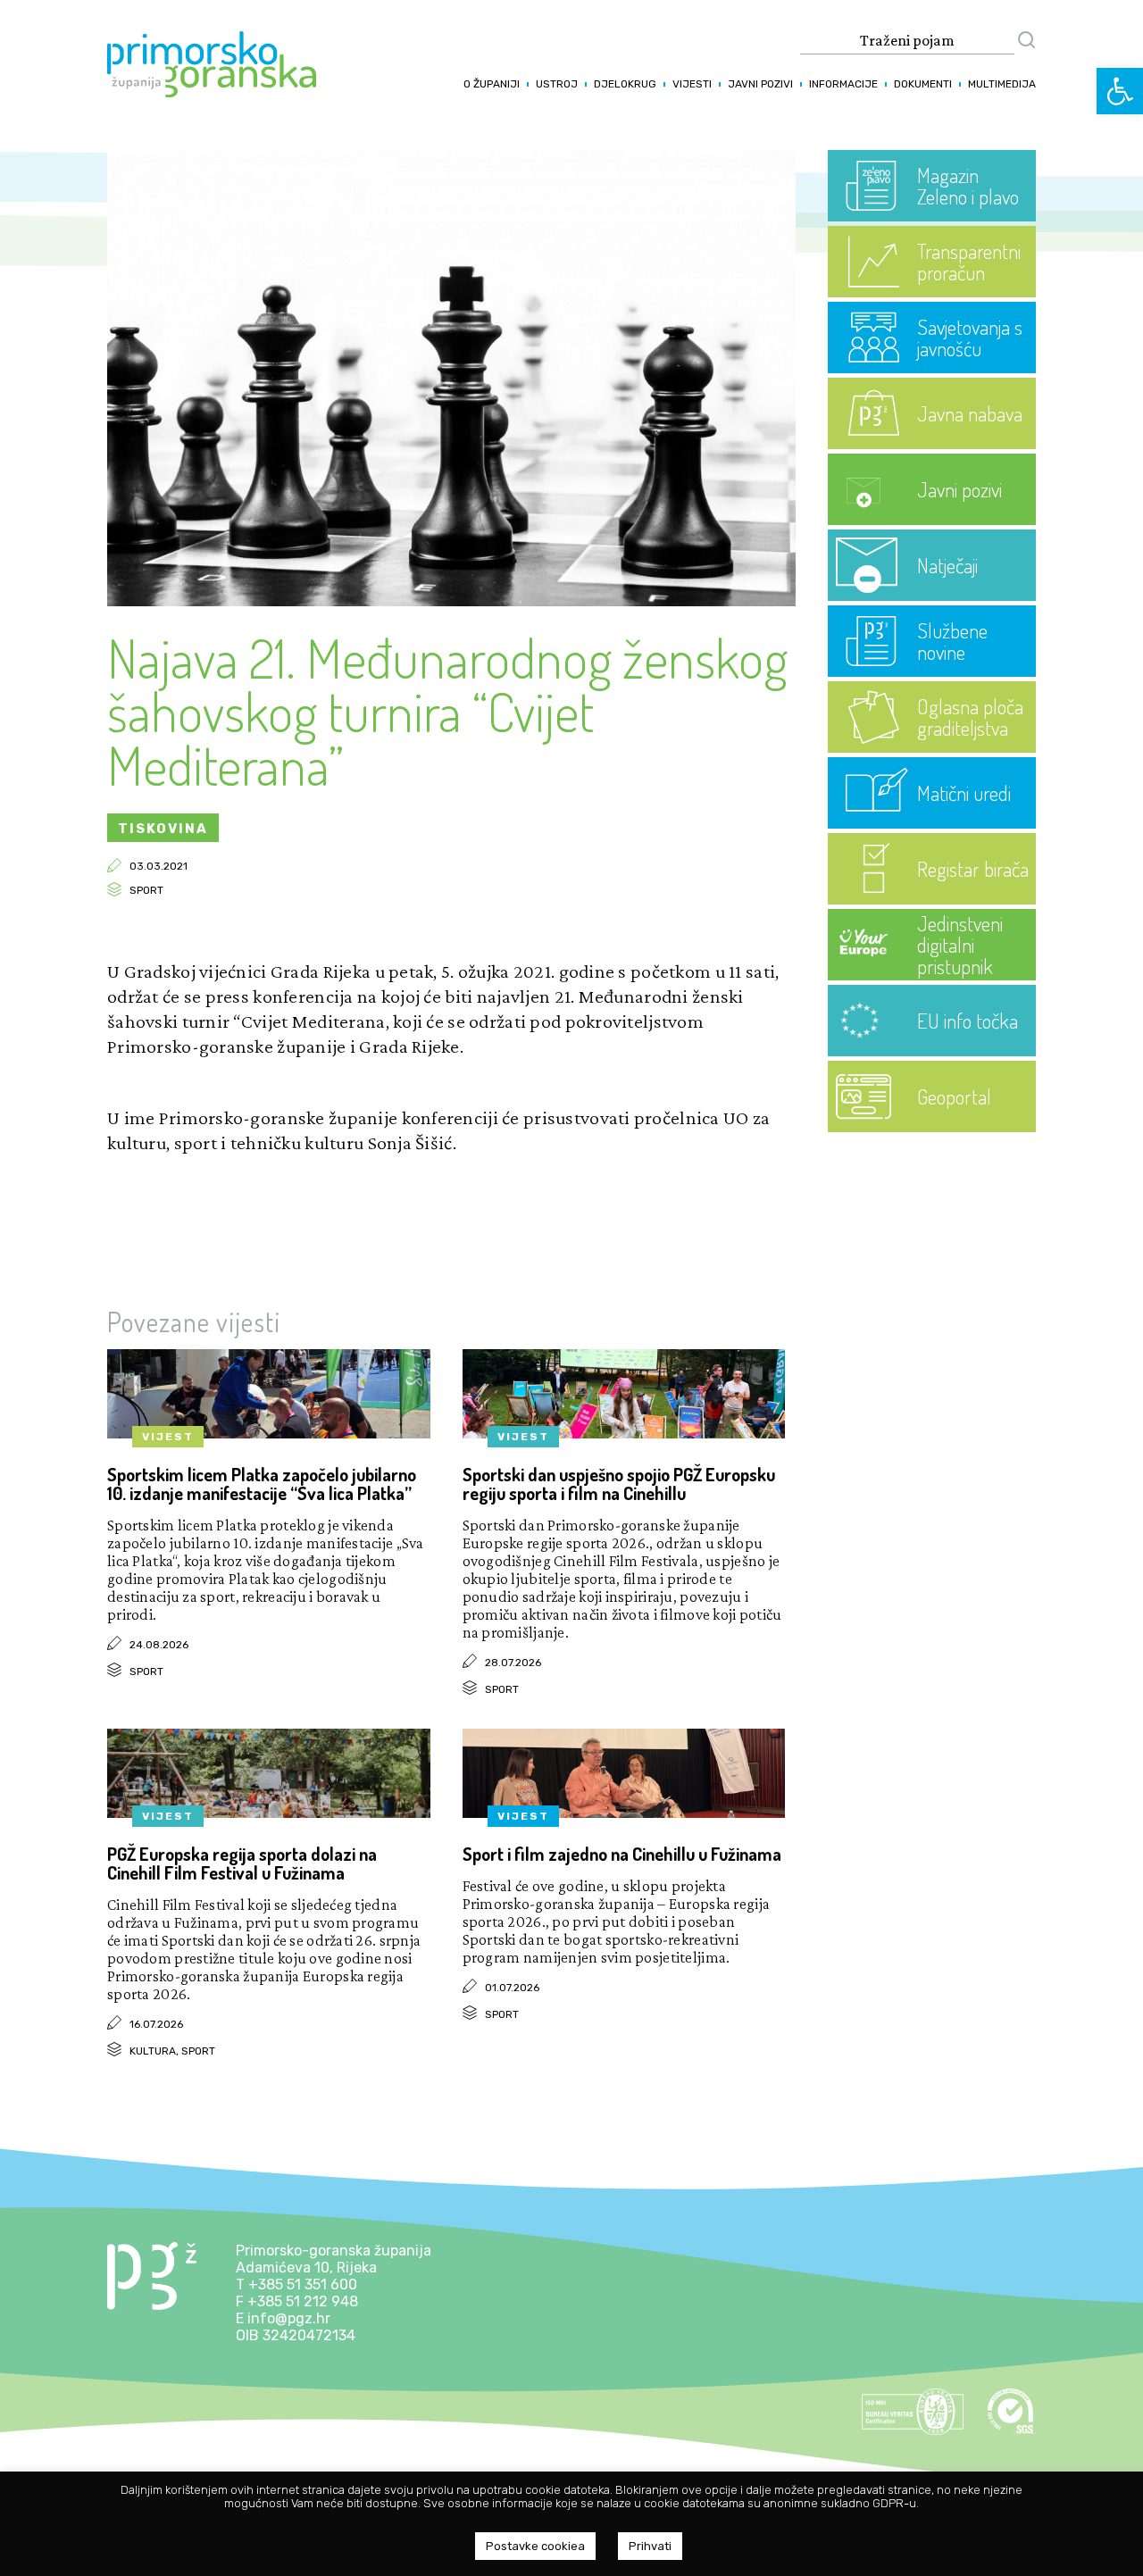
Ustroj (557, 84)
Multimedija (1002, 84)
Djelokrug (625, 84)
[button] (1120, 91)
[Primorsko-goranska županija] (212, 92)
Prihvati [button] (650, 2546)
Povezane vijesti (194, 1321)
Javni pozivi (760, 84)
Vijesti (692, 84)
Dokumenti (923, 84)
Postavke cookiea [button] (535, 2546)
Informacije (843, 84)
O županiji (492, 84)
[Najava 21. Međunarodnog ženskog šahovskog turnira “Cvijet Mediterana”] (451, 601)
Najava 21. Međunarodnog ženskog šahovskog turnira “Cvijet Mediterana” (447, 711)
